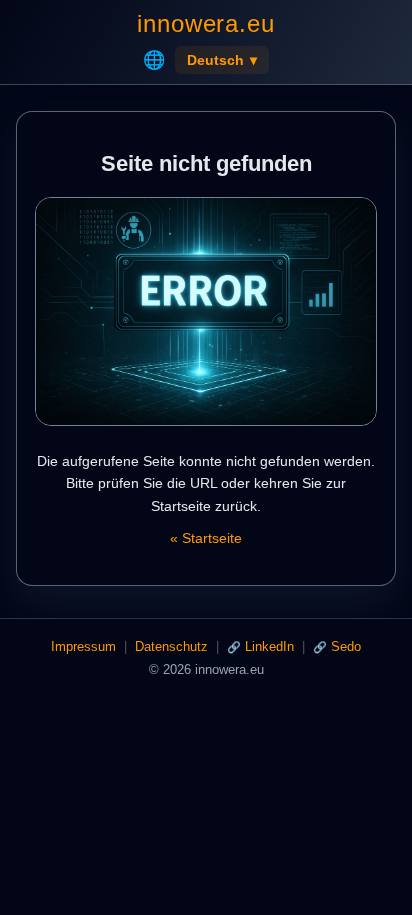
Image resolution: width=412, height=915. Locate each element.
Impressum (83, 646)
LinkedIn (269, 646)
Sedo (346, 646)
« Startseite (206, 538)
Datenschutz (171, 646)
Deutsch (222, 60)
